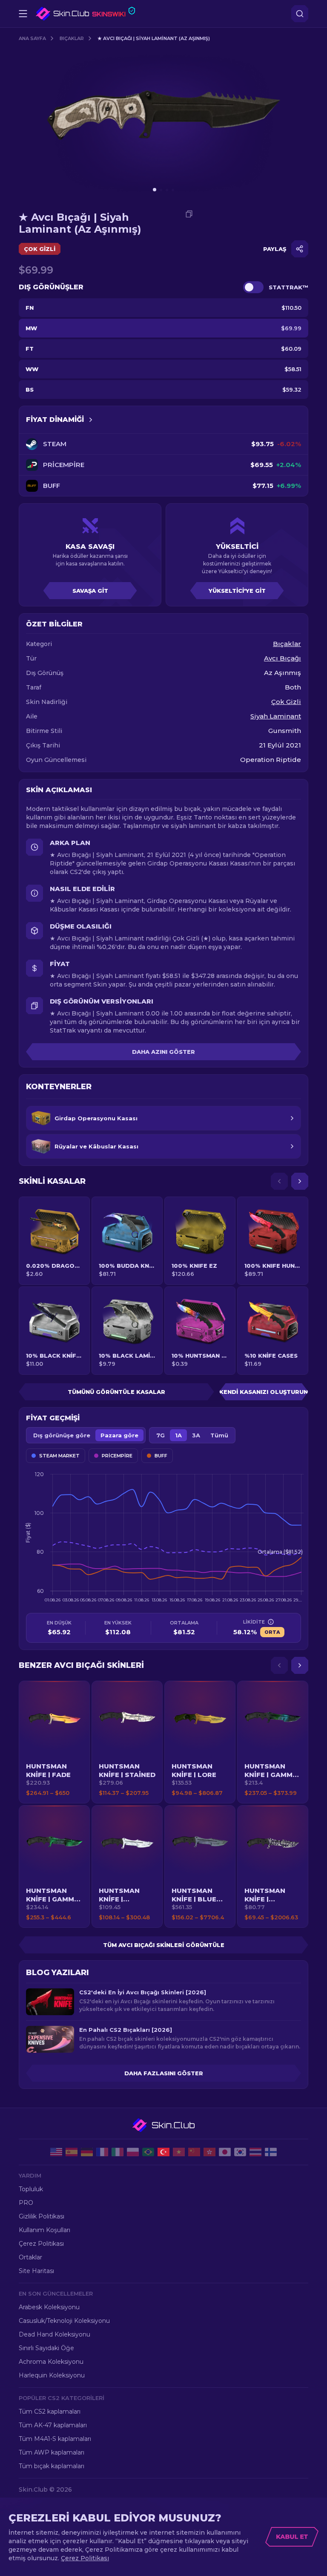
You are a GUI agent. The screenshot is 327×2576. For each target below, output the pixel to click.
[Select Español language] (72, 2152)
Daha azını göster (163, 1052)
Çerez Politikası (41, 2244)
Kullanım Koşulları (44, 2230)
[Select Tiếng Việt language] (179, 2152)
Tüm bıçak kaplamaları (52, 2466)
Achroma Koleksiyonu (51, 2362)
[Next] (300, 1181)
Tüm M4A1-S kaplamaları (55, 2439)
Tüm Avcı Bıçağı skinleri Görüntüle (164, 1945)
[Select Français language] (102, 2152)
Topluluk (31, 2189)
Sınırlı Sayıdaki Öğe (46, 2348)
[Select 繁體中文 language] (209, 2152)
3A (196, 1435)
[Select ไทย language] (255, 2152)
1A (178, 1435)
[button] (54, 1742)
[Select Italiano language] (118, 2152)
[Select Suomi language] (271, 2152)
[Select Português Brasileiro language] (148, 2152)
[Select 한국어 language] (240, 2152)
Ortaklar (30, 2257)
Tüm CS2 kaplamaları (50, 2412)
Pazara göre (119, 1435)
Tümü (219, 1435)
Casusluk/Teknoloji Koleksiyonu (64, 2321)
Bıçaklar (72, 38)
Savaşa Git (90, 591)
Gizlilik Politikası (42, 2216)
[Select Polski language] (133, 2152)
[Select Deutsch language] (87, 2152)
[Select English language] (56, 2152)
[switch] (253, 287)
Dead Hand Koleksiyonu (54, 2334)
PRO (26, 2203)
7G (161, 1435)
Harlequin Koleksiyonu (52, 2375)
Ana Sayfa (32, 38)
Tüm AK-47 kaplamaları (53, 2425)
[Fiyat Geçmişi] (91, 420)
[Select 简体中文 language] (194, 2152)
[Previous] (279, 1181)
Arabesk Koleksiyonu (49, 2307)
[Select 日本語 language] (225, 2152)
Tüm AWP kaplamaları (52, 2452)
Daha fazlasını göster (164, 2073)
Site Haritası (36, 2271)
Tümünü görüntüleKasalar (116, 1392)
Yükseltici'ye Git (237, 591)
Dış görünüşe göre (62, 1435)
